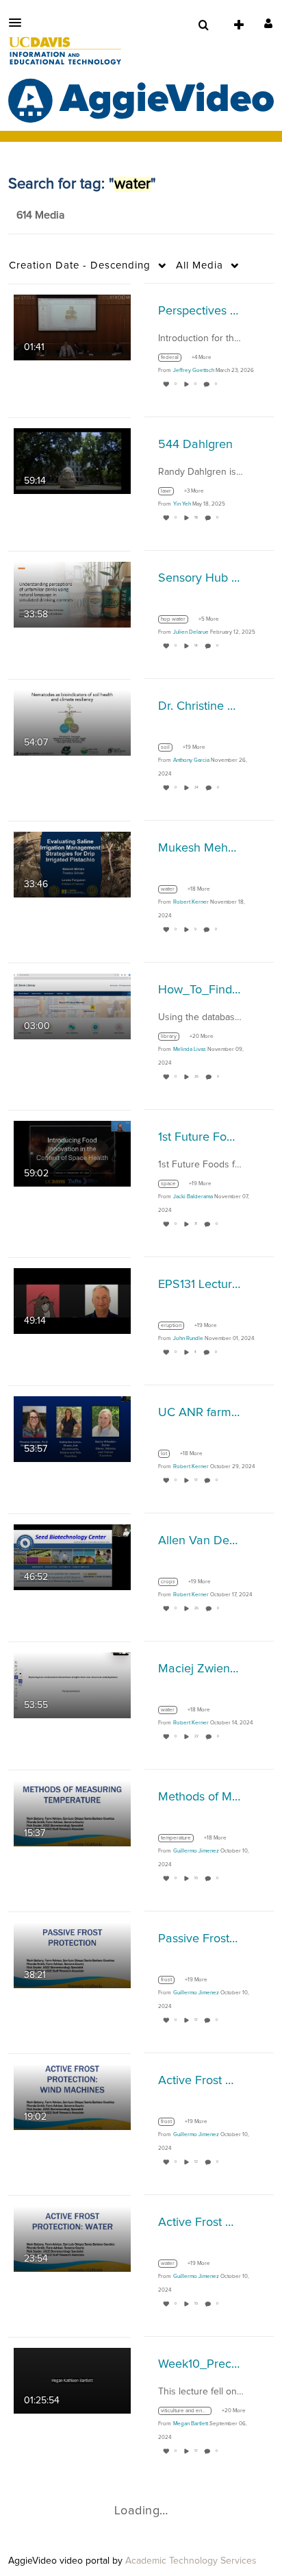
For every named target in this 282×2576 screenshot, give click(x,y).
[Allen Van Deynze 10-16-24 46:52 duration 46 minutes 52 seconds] (72, 1557)
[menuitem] (203, 25)
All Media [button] (200, 265)
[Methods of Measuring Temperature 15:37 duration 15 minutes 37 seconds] (72, 1813)
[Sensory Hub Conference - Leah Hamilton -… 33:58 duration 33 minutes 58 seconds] (72, 594)
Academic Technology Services (191, 2561)
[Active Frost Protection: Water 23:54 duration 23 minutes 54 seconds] (72, 2238)
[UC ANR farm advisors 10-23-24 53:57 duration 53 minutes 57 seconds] (72, 1428)
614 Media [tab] (40, 215)
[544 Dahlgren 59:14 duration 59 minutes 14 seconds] (72, 460)
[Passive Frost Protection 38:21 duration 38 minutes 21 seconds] (72, 1955)
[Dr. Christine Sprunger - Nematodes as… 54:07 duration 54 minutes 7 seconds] (72, 722)
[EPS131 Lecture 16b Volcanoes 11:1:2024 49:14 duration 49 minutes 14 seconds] (72, 1300)
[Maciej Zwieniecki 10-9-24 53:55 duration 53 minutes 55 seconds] (72, 1685)
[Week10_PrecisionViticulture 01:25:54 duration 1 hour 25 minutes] (72, 2380)
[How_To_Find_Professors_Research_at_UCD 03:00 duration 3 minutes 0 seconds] (72, 1006)
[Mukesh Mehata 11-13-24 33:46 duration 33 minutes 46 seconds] (72, 864)
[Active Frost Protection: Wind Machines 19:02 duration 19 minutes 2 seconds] (72, 2096)
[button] (19, 23)
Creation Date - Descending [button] (80, 265)
